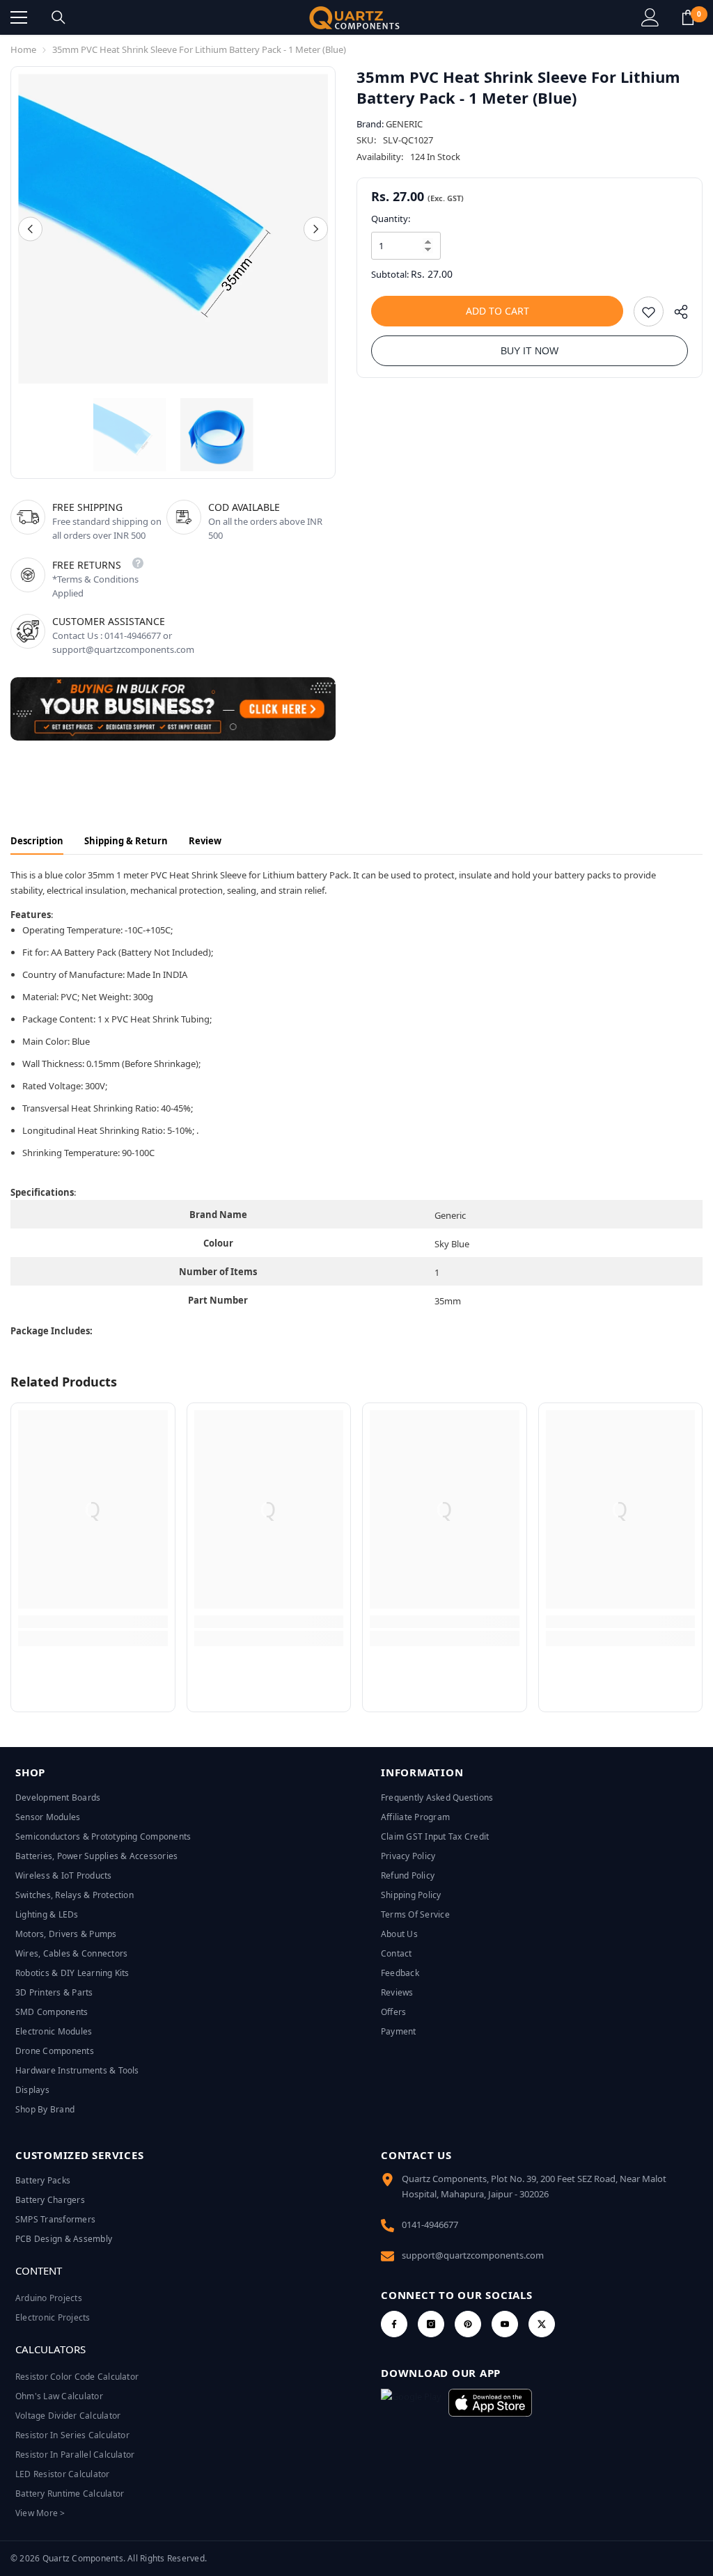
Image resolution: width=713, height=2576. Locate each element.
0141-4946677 (430, 2225)
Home (23, 49)
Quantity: (391, 219)
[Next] (316, 229)
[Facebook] (394, 2324)
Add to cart (497, 311)
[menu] (19, 17)
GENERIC (404, 124)
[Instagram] (431, 2324)
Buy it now (530, 351)
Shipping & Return (126, 841)
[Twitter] (542, 2324)
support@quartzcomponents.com (473, 2255)
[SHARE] (676, 315)
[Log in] (650, 17)
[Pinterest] (468, 2324)
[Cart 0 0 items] (688, 17)
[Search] (58, 17)
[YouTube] (505, 2324)
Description (37, 841)
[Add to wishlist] (649, 311)
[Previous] (30, 229)
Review (205, 841)
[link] (93, 1622)
